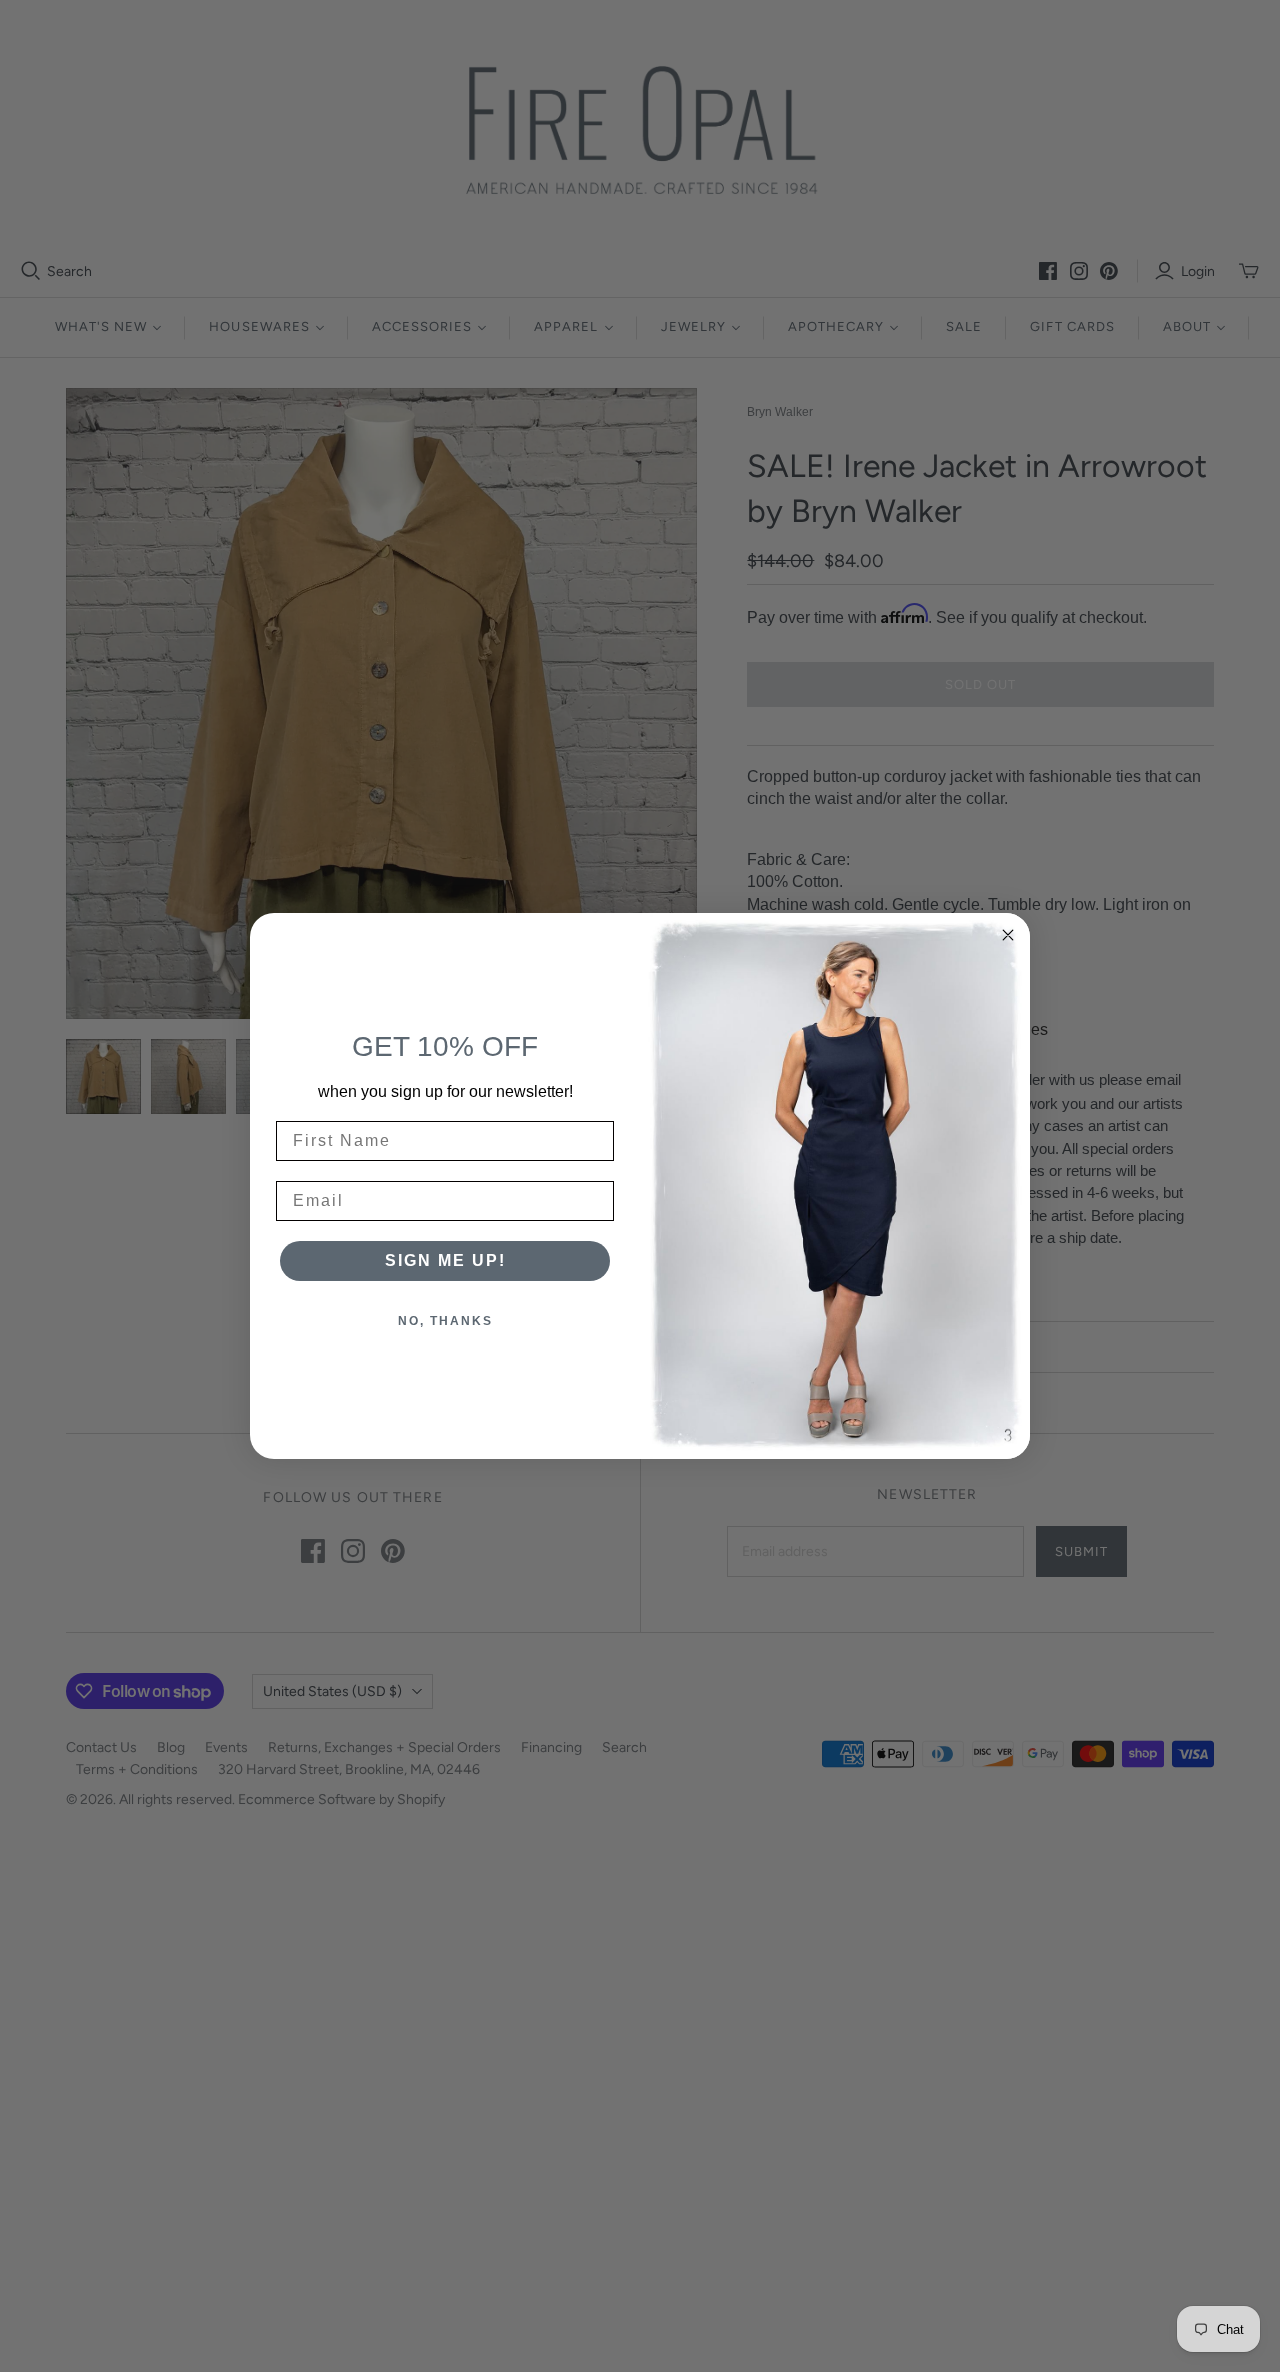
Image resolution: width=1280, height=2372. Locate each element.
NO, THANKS (445, 1321)
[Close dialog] (1008, 935)
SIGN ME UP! (445, 1260)
